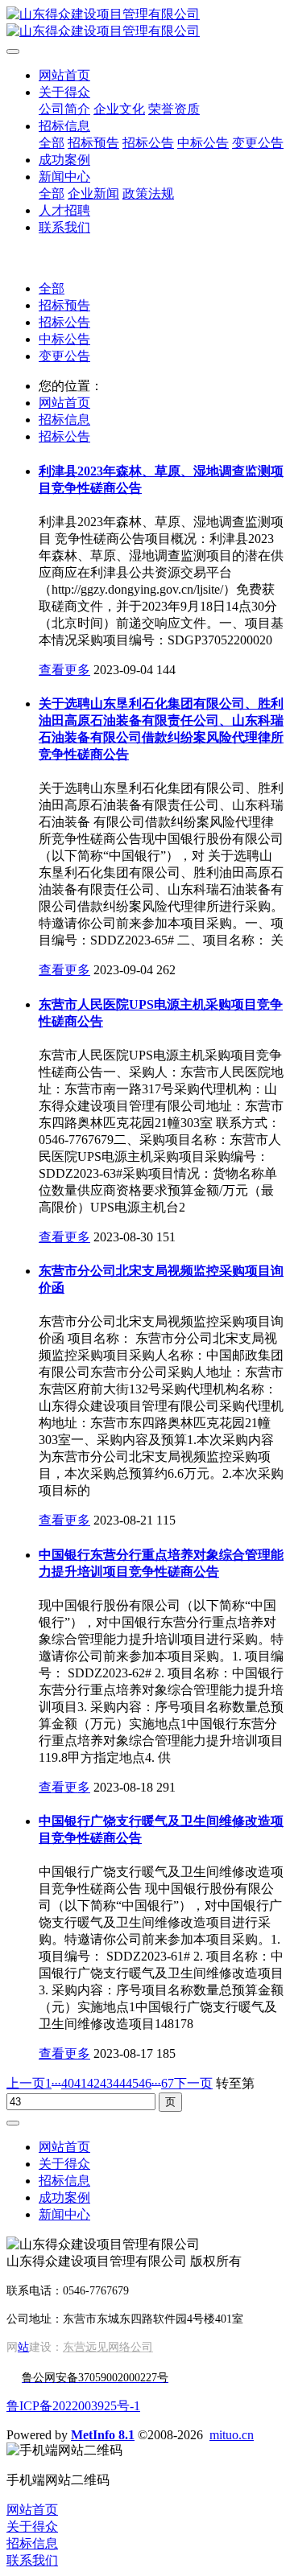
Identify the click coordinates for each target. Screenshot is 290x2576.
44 (119, 2083)
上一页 (26, 2083)
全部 (52, 143)
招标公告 (64, 322)
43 (106, 2083)
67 (168, 2083)
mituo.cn (232, 2435)
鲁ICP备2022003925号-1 (73, 2406)
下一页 (193, 2083)
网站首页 (64, 75)
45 (132, 2083)
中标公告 (64, 339)
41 (81, 2083)
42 (93, 2083)
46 (145, 2083)
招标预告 (64, 305)
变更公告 (64, 356)
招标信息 (64, 420)
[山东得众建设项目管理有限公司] (145, 23)
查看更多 (64, 670)
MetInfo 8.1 (103, 2435)
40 (68, 2083)
